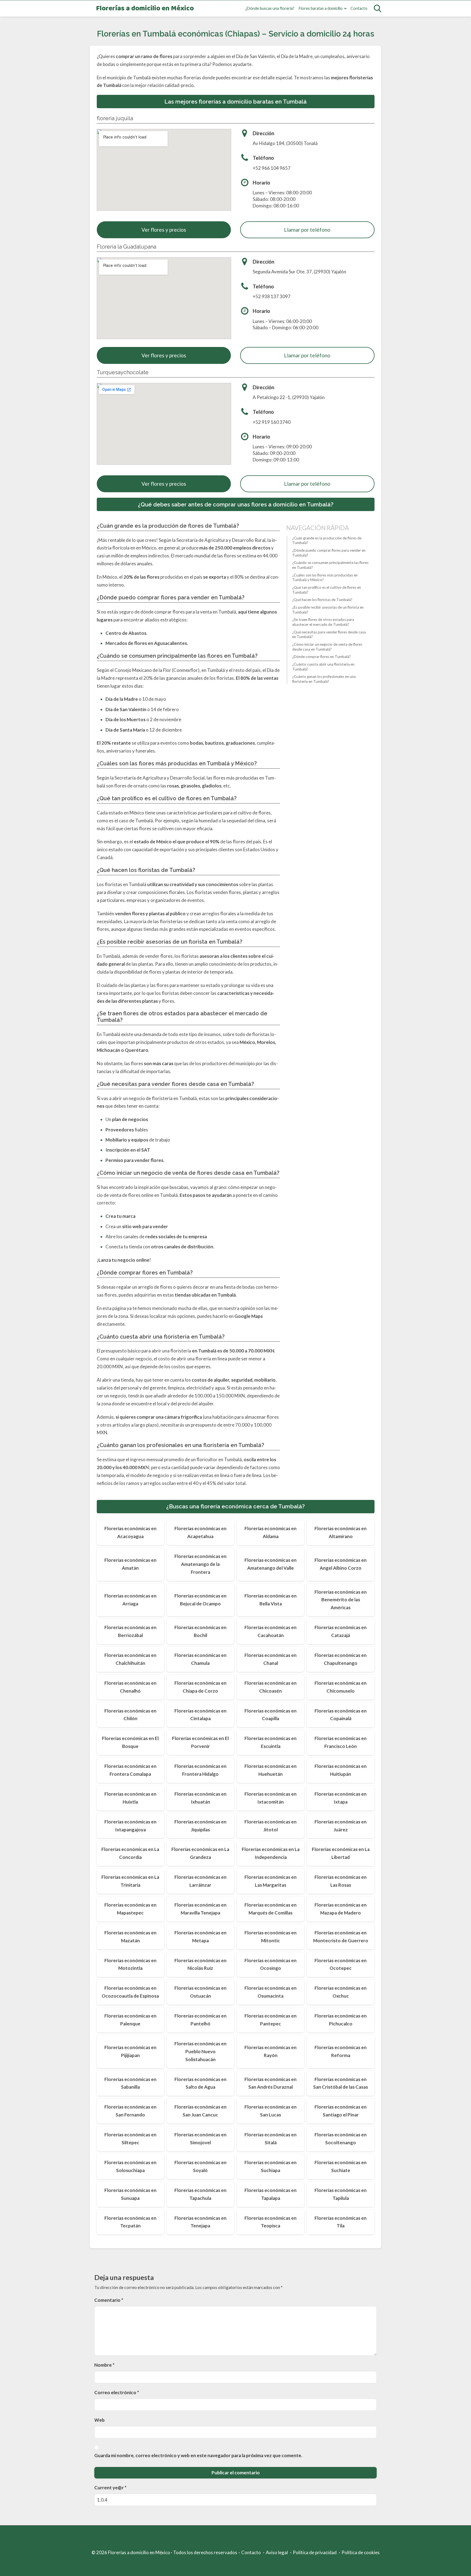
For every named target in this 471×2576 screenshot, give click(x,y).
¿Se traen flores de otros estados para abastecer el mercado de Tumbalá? (323, 622)
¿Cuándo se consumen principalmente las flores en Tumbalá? (330, 565)
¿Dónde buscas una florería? (270, 8)
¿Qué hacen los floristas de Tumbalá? (322, 600)
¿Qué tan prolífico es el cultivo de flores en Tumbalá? (327, 590)
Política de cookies (361, 2552)
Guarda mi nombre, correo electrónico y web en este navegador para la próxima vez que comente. (198, 2455)
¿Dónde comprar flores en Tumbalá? (321, 657)
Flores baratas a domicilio (321, 8)
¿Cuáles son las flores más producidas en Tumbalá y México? (325, 577)
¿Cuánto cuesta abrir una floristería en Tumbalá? (323, 667)
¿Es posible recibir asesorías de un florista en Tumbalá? (328, 610)
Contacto (359, 8)
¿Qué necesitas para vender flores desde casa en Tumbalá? (329, 634)
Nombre (104, 2365)
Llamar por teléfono (307, 230)
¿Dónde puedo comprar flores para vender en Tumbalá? (329, 553)
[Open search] (378, 8)
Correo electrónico (117, 2392)
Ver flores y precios (164, 230)
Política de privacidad (315, 2552)
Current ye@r (110, 2488)
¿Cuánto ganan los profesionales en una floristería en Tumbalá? (324, 679)
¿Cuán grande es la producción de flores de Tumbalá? (327, 540)
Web (99, 2420)
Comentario (109, 2300)
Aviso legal (277, 2552)
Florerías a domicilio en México (145, 9)
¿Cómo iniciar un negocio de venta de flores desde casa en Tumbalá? (327, 647)
